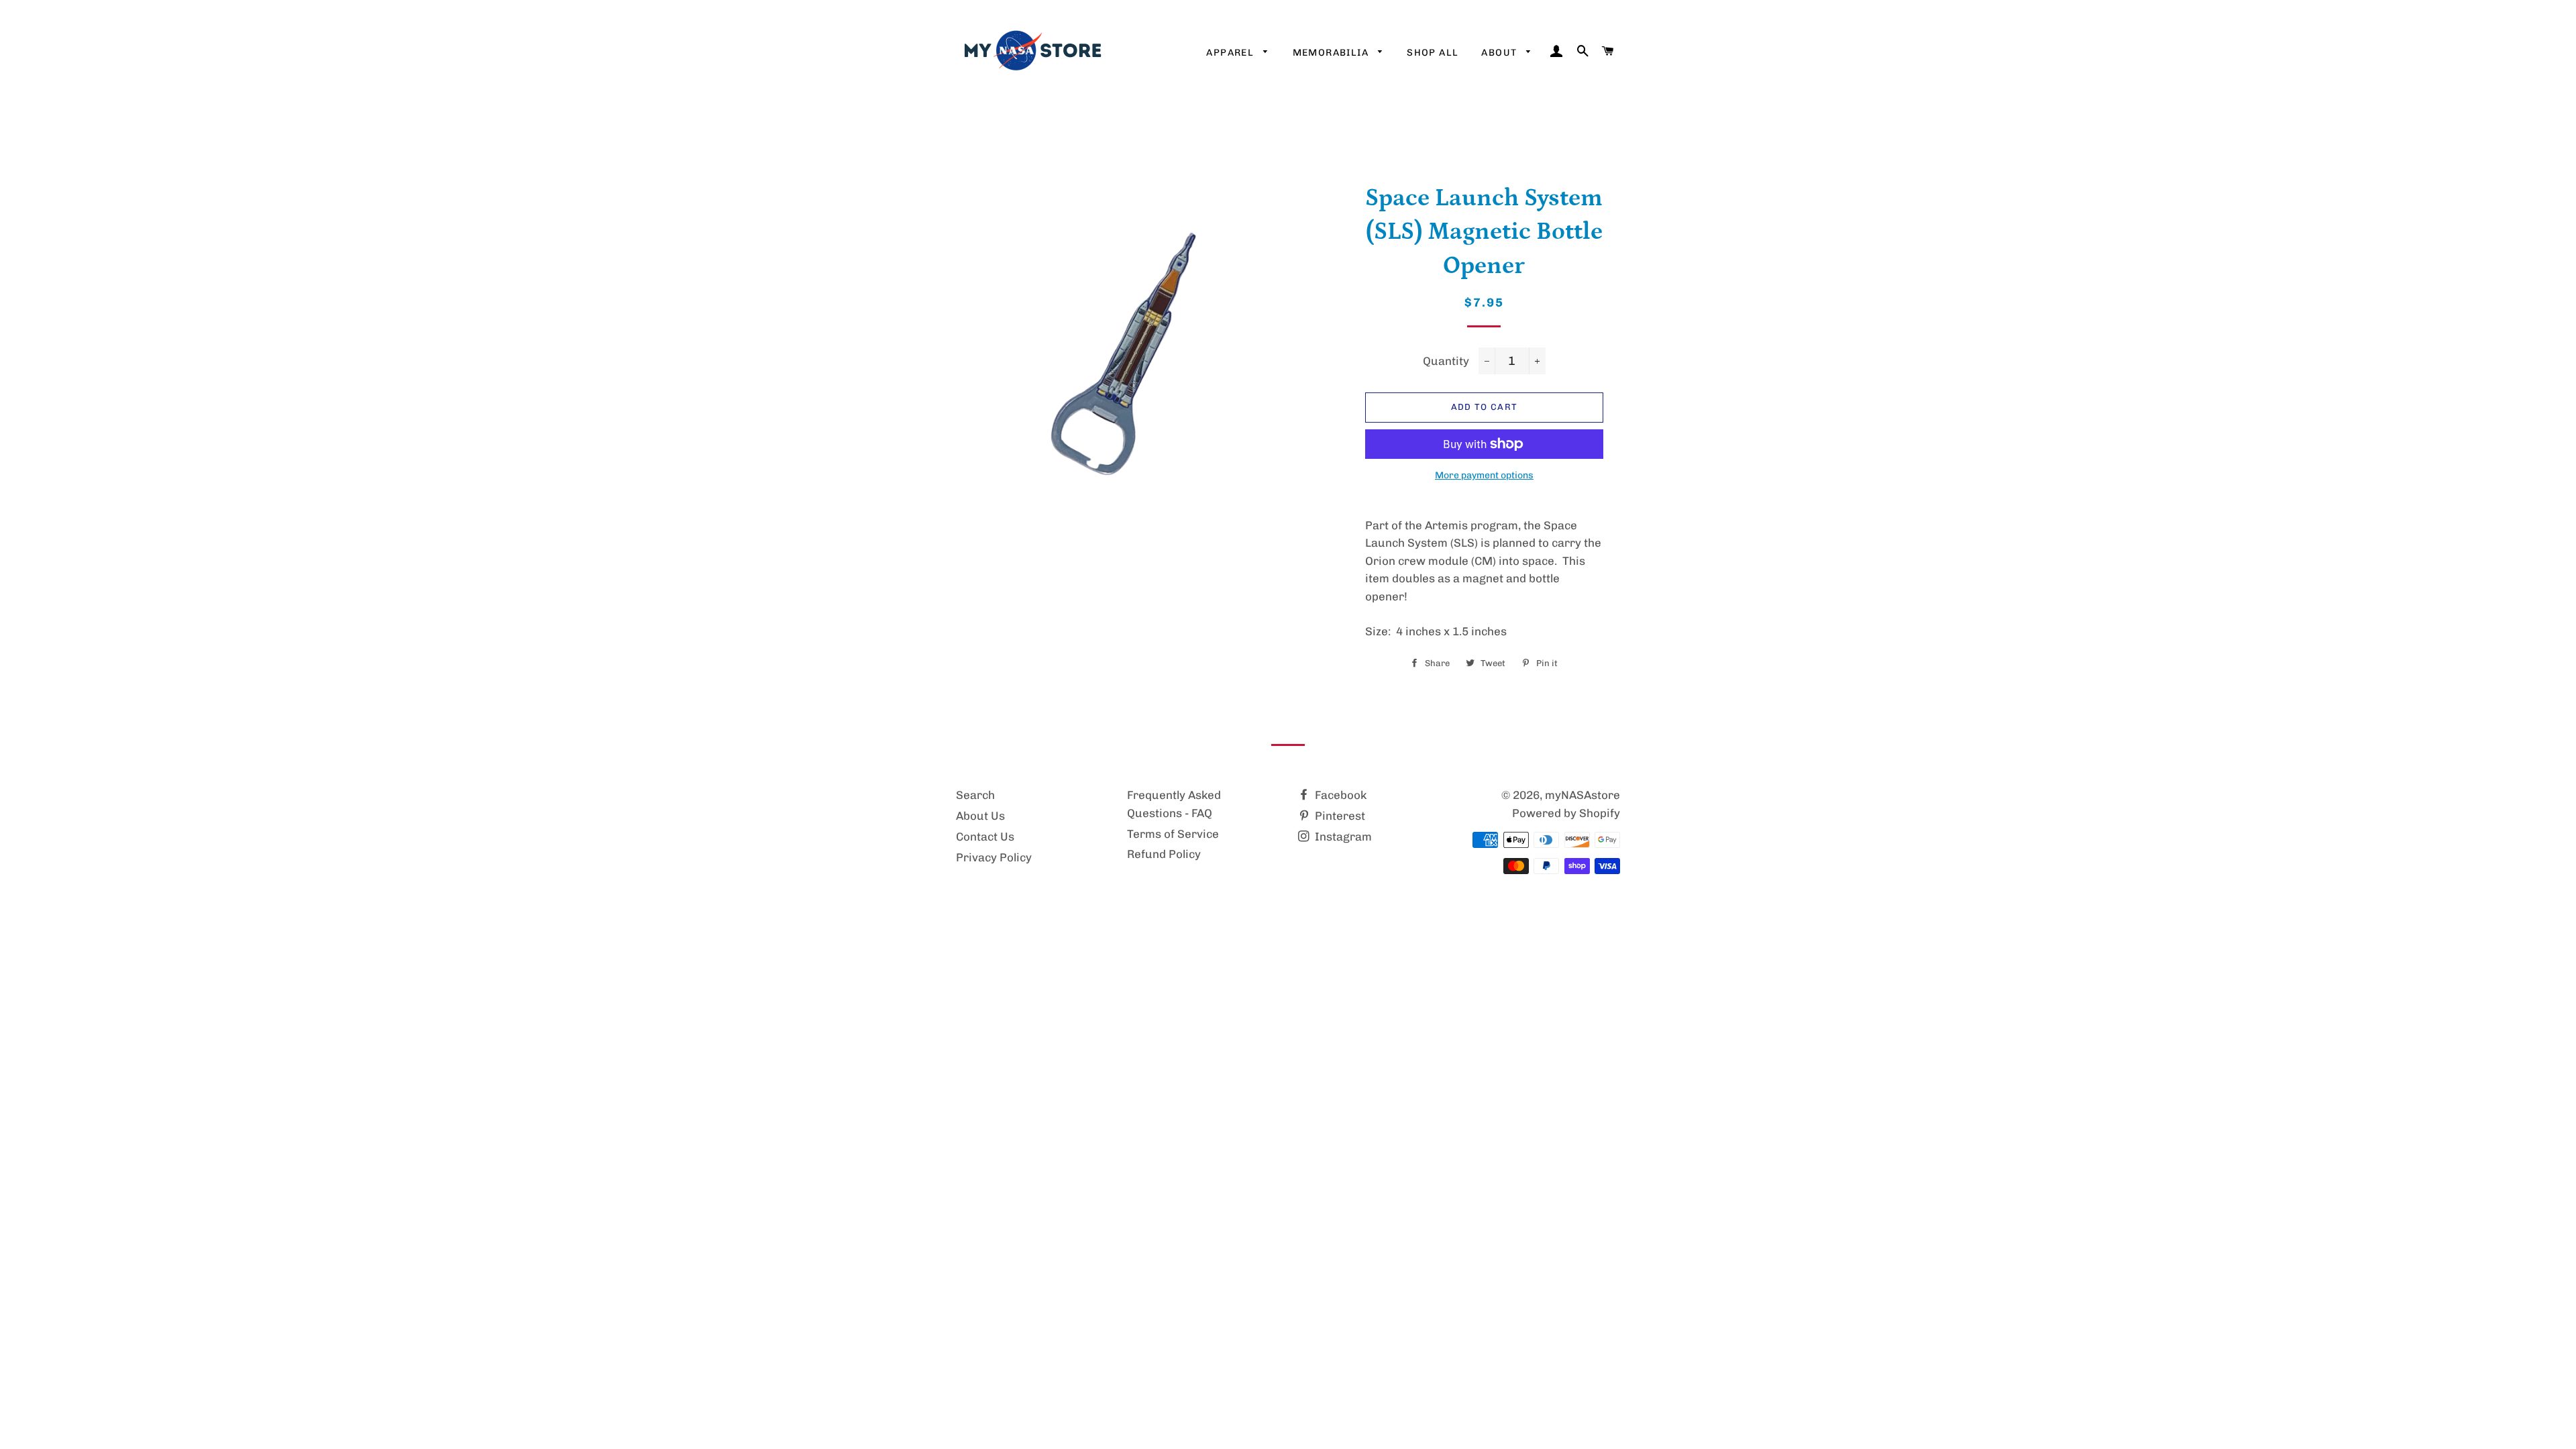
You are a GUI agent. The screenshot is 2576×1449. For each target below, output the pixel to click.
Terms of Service (1173, 834)
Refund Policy (1164, 854)
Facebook (1339, 795)
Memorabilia (1332, 53)
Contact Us (985, 837)
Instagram (1342, 837)
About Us (980, 816)
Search (975, 795)
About (1500, 53)
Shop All (1433, 53)
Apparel (1231, 53)
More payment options (1484, 475)
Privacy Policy (994, 857)
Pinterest (1339, 816)
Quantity (1446, 361)
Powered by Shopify (1566, 813)
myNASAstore (1582, 795)
